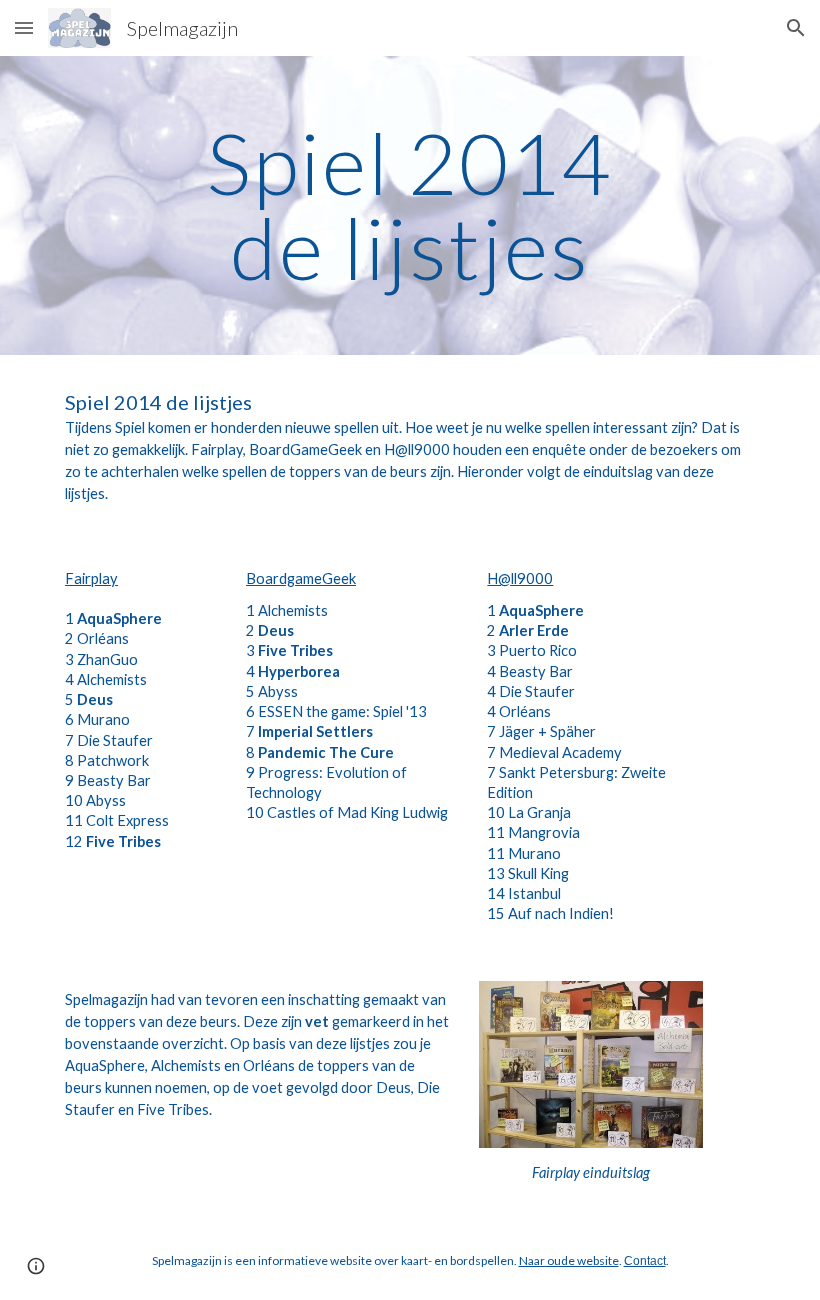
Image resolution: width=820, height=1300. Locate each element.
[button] (24, 27)
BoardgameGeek (301, 578)
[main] (410, 205)
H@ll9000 (520, 578)
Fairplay (91, 578)
